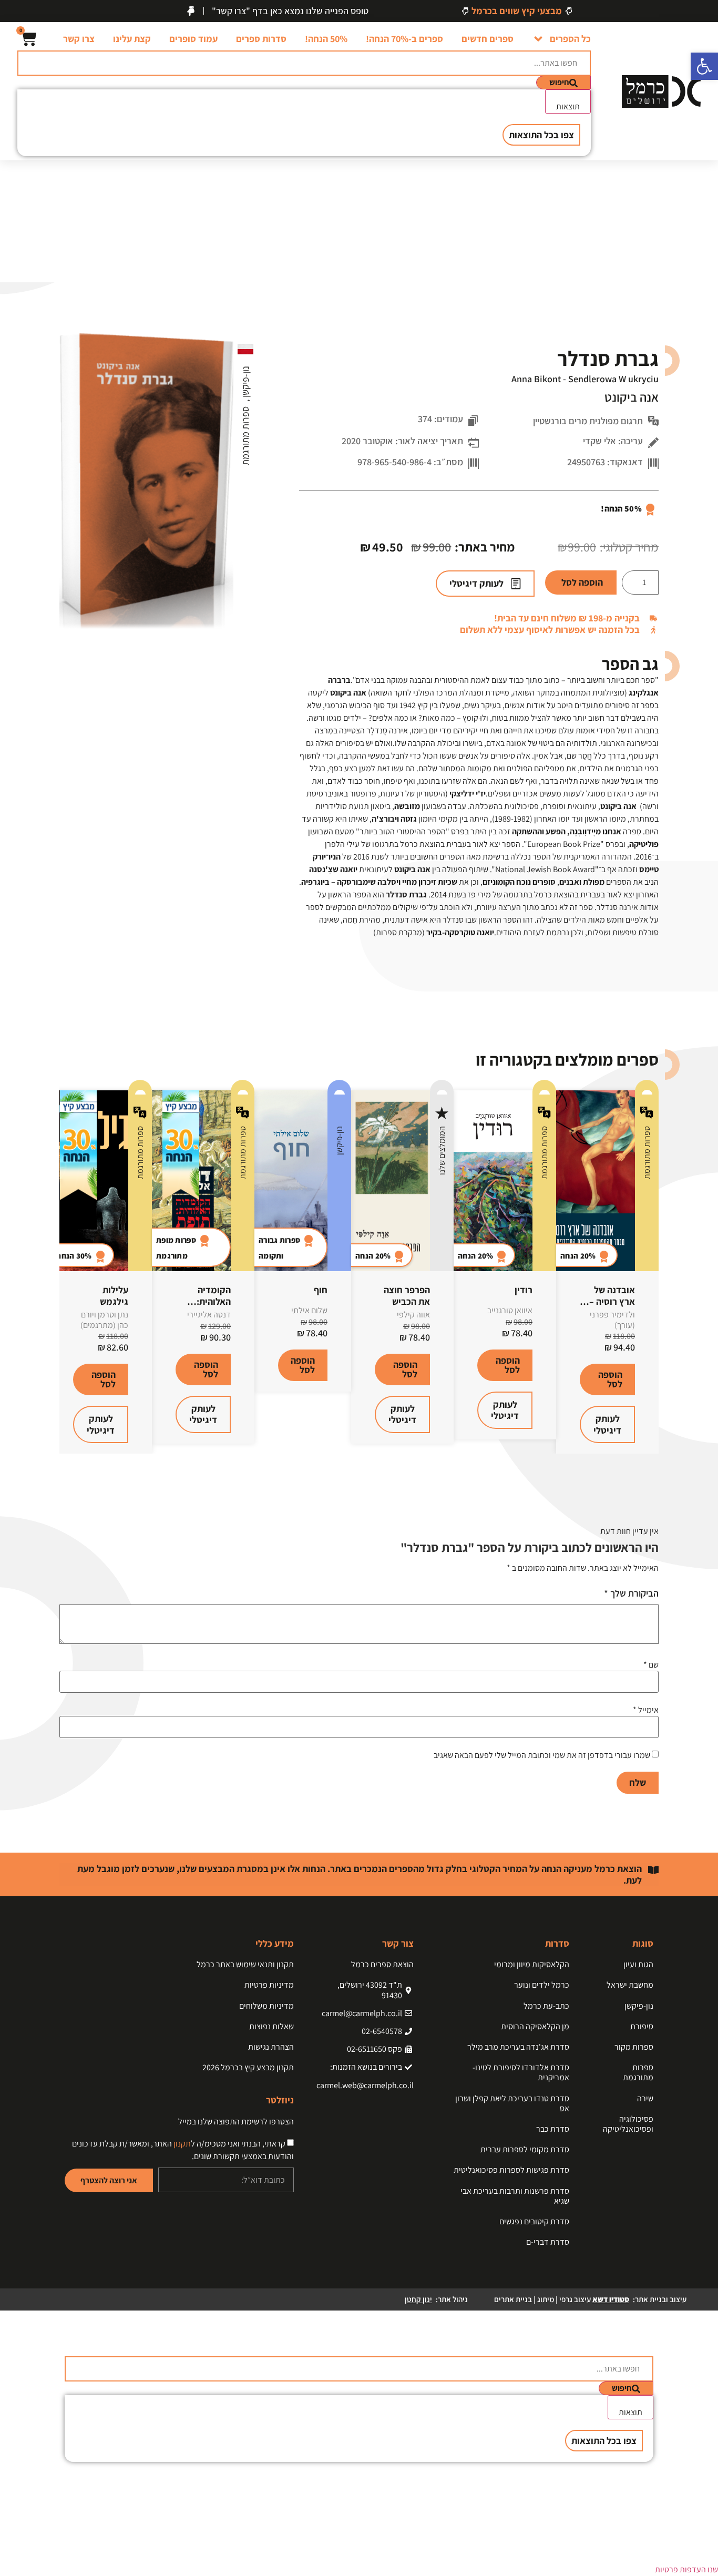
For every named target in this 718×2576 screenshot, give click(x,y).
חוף (321, 1290)
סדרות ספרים (261, 39)
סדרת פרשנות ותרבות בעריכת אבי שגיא (515, 2196)
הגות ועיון (638, 1964)
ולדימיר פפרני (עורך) (612, 1320)
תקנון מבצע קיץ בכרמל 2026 (248, 2067)
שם (651, 1665)
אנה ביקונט (632, 397)
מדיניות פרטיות (269, 1985)
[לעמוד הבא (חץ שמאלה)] (700, 1288)
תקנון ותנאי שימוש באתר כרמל (245, 1964)
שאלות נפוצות (271, 2026)
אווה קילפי (413, 1315)
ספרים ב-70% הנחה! (404, 39)
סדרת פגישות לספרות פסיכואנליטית (511, 2170)
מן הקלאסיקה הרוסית (535, 2026)
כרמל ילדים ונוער (542, 1985)
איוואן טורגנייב (510, 1310)
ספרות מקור (634, 2047)
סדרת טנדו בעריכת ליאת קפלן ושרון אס (512, 2103)
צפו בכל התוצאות (541, 135)
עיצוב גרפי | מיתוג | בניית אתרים (562, 2299)
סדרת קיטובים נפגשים (534, 2221)
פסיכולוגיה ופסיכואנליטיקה (628, 2124)
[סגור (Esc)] (12, 12)
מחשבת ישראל (630, 1985)
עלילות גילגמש (114, 1296)
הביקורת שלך (631, 1593)
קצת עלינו (132, 39)
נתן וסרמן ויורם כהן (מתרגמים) (104, 1320)
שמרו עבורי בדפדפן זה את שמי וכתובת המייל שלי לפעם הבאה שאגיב (542, 1755)
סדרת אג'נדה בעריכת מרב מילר (518, 2047)
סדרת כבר (553, 2129)
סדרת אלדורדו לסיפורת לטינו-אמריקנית (521, 2072)
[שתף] (35, 12)
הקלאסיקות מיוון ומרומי (532, 1964)
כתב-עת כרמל (546, 2006)
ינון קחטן (418, 2299)
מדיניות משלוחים (266, 2006)
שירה (645, 2098)
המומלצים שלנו (442, 1151)
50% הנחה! (326, 39)
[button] (704, 66)
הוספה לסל (582, 582)
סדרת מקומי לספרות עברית (525, 2149)
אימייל (646, 1710)
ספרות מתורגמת (245, 436)
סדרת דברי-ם (548, 2242)
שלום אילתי (309, 1310)
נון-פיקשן (245, 383)
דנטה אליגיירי (209, 1315)
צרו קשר (79, 39)
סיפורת (642, 2026)
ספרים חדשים (488, 39)
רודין (524, 1290)
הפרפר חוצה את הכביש (407, 1296)
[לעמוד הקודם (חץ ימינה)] (18, 1288)
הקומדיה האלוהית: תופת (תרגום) (205, 1301)
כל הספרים (570, 39)
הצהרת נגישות (271, 2047)
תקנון (182, 2144)
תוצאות (568, 106)
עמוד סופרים (193, 39)
